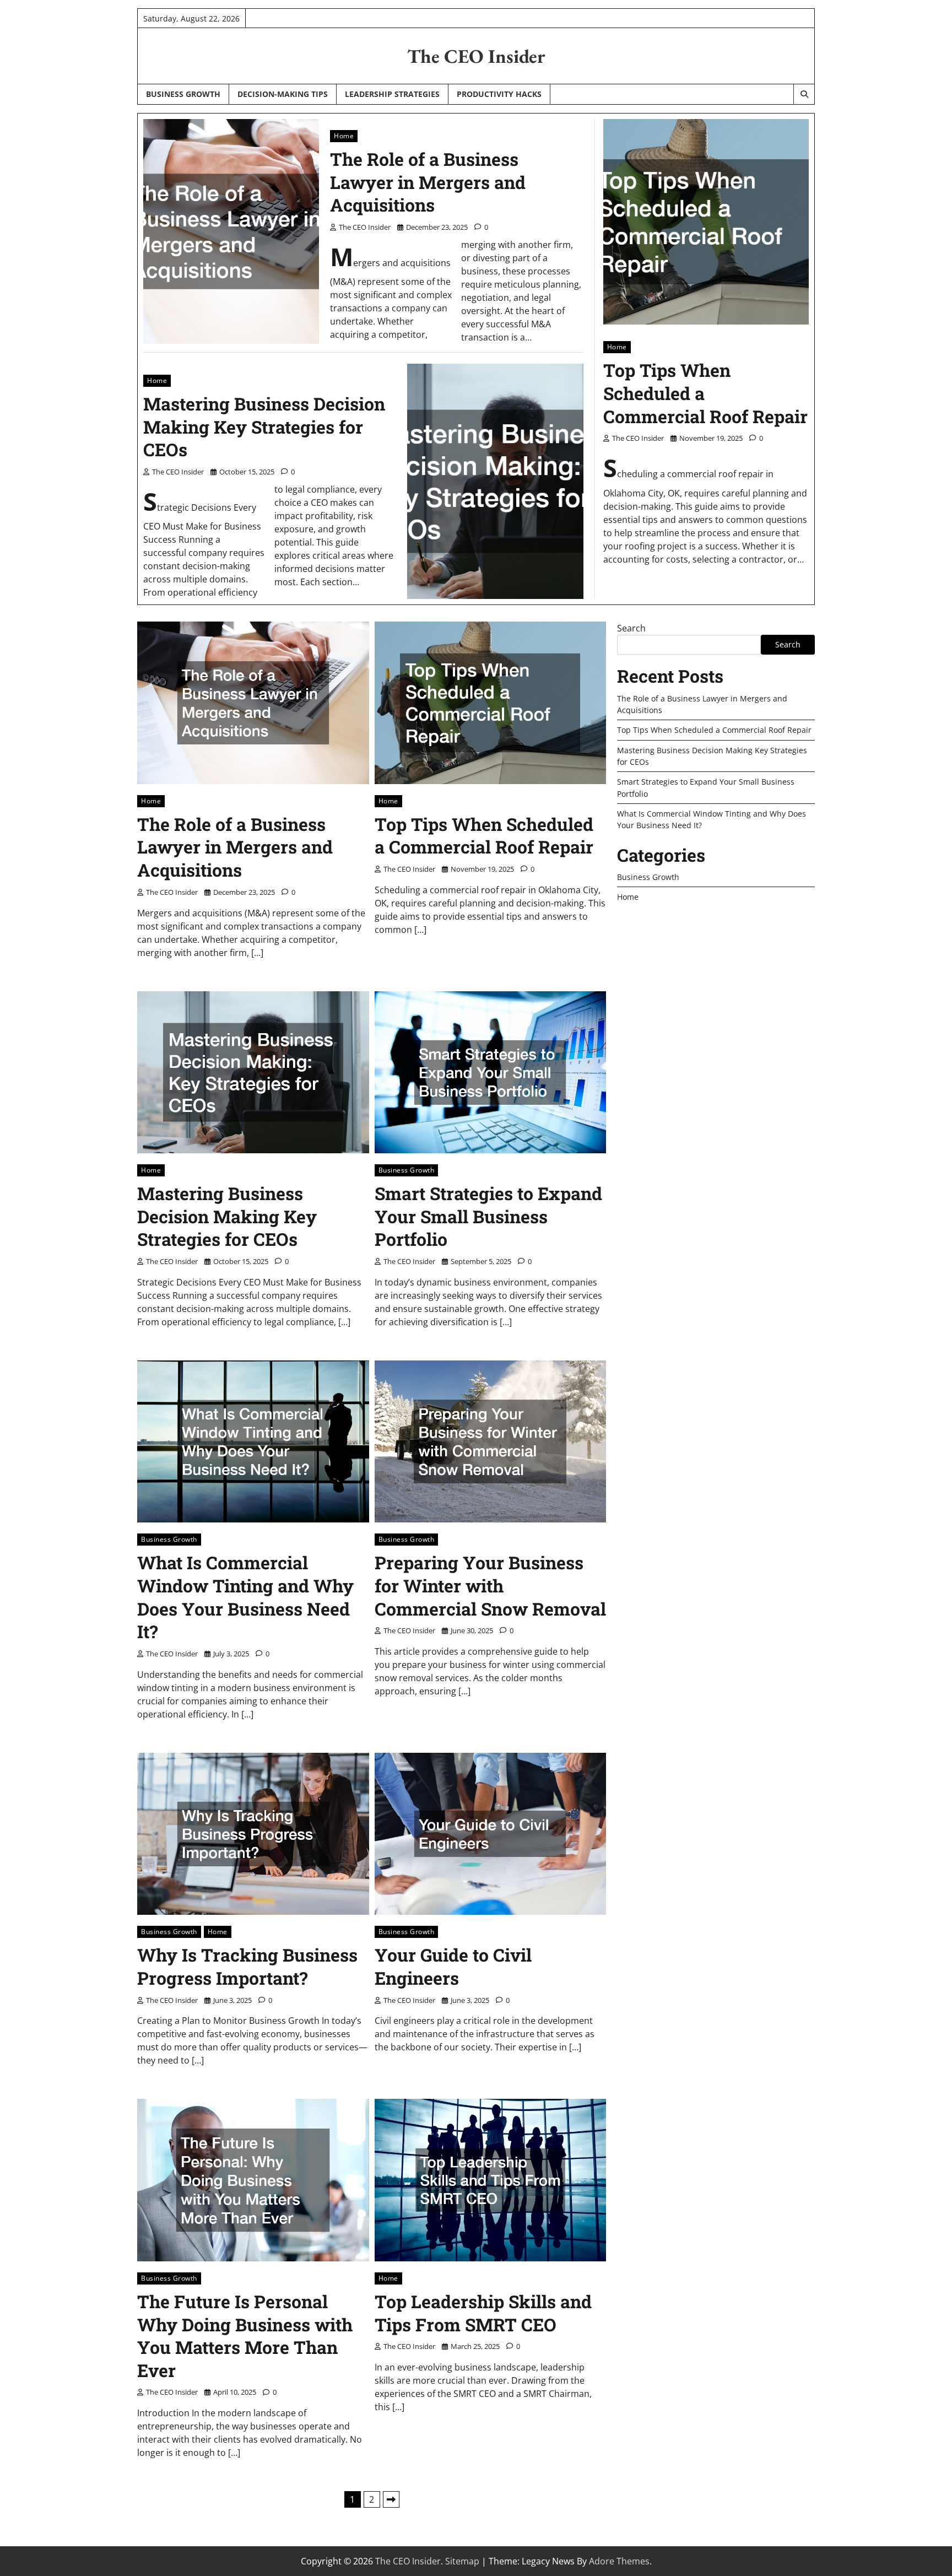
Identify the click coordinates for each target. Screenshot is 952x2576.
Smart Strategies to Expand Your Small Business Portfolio (488, 1216)
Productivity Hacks (499, 94)
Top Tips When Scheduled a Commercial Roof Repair (484, 836)
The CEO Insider (476, 56)
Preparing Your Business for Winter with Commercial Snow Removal (490, 1585)
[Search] (804, 94)
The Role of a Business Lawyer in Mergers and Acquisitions (428, 182)
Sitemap (462, 2561)
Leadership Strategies (392, 94)
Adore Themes (619, 2561)
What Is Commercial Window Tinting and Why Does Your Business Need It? (245, 1597)
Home (344, 136)
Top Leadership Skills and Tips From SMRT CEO (483, 2313)
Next (391, 2499)
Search (631, 628)
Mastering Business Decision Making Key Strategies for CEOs (264, 426)
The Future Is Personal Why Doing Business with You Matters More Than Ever (245, 2336)
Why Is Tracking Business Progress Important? (247, 1966)
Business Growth (183, 94)
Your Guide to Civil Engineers (453, 1966)
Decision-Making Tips (283, 94)
